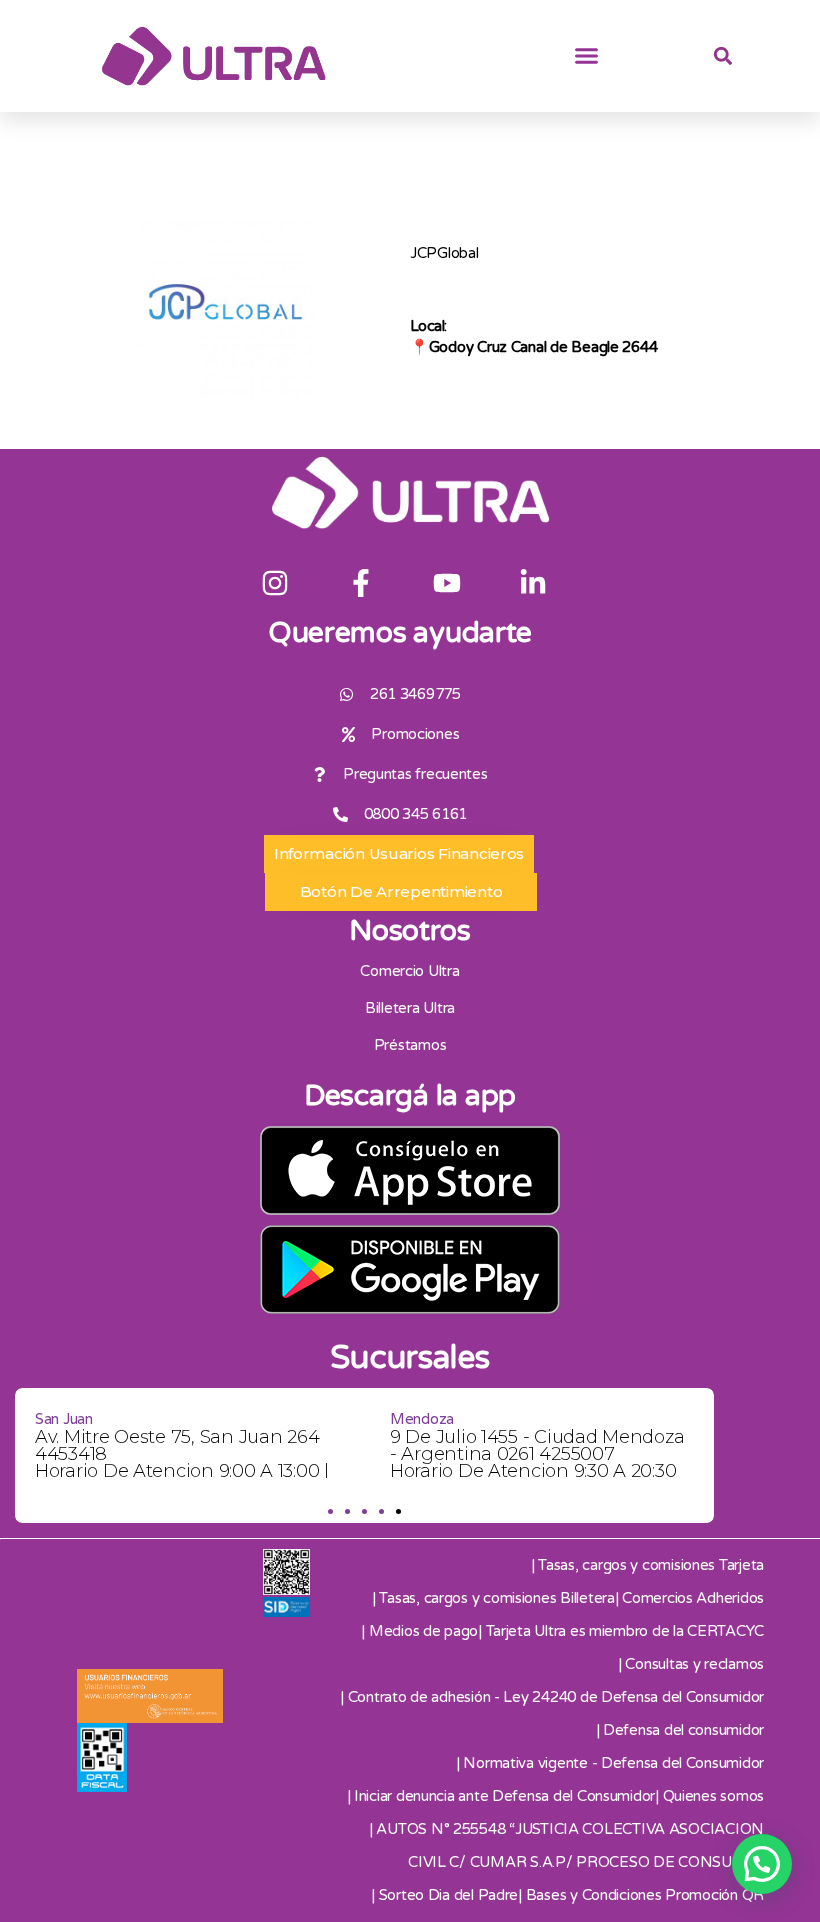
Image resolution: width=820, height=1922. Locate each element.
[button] (587, 56)
